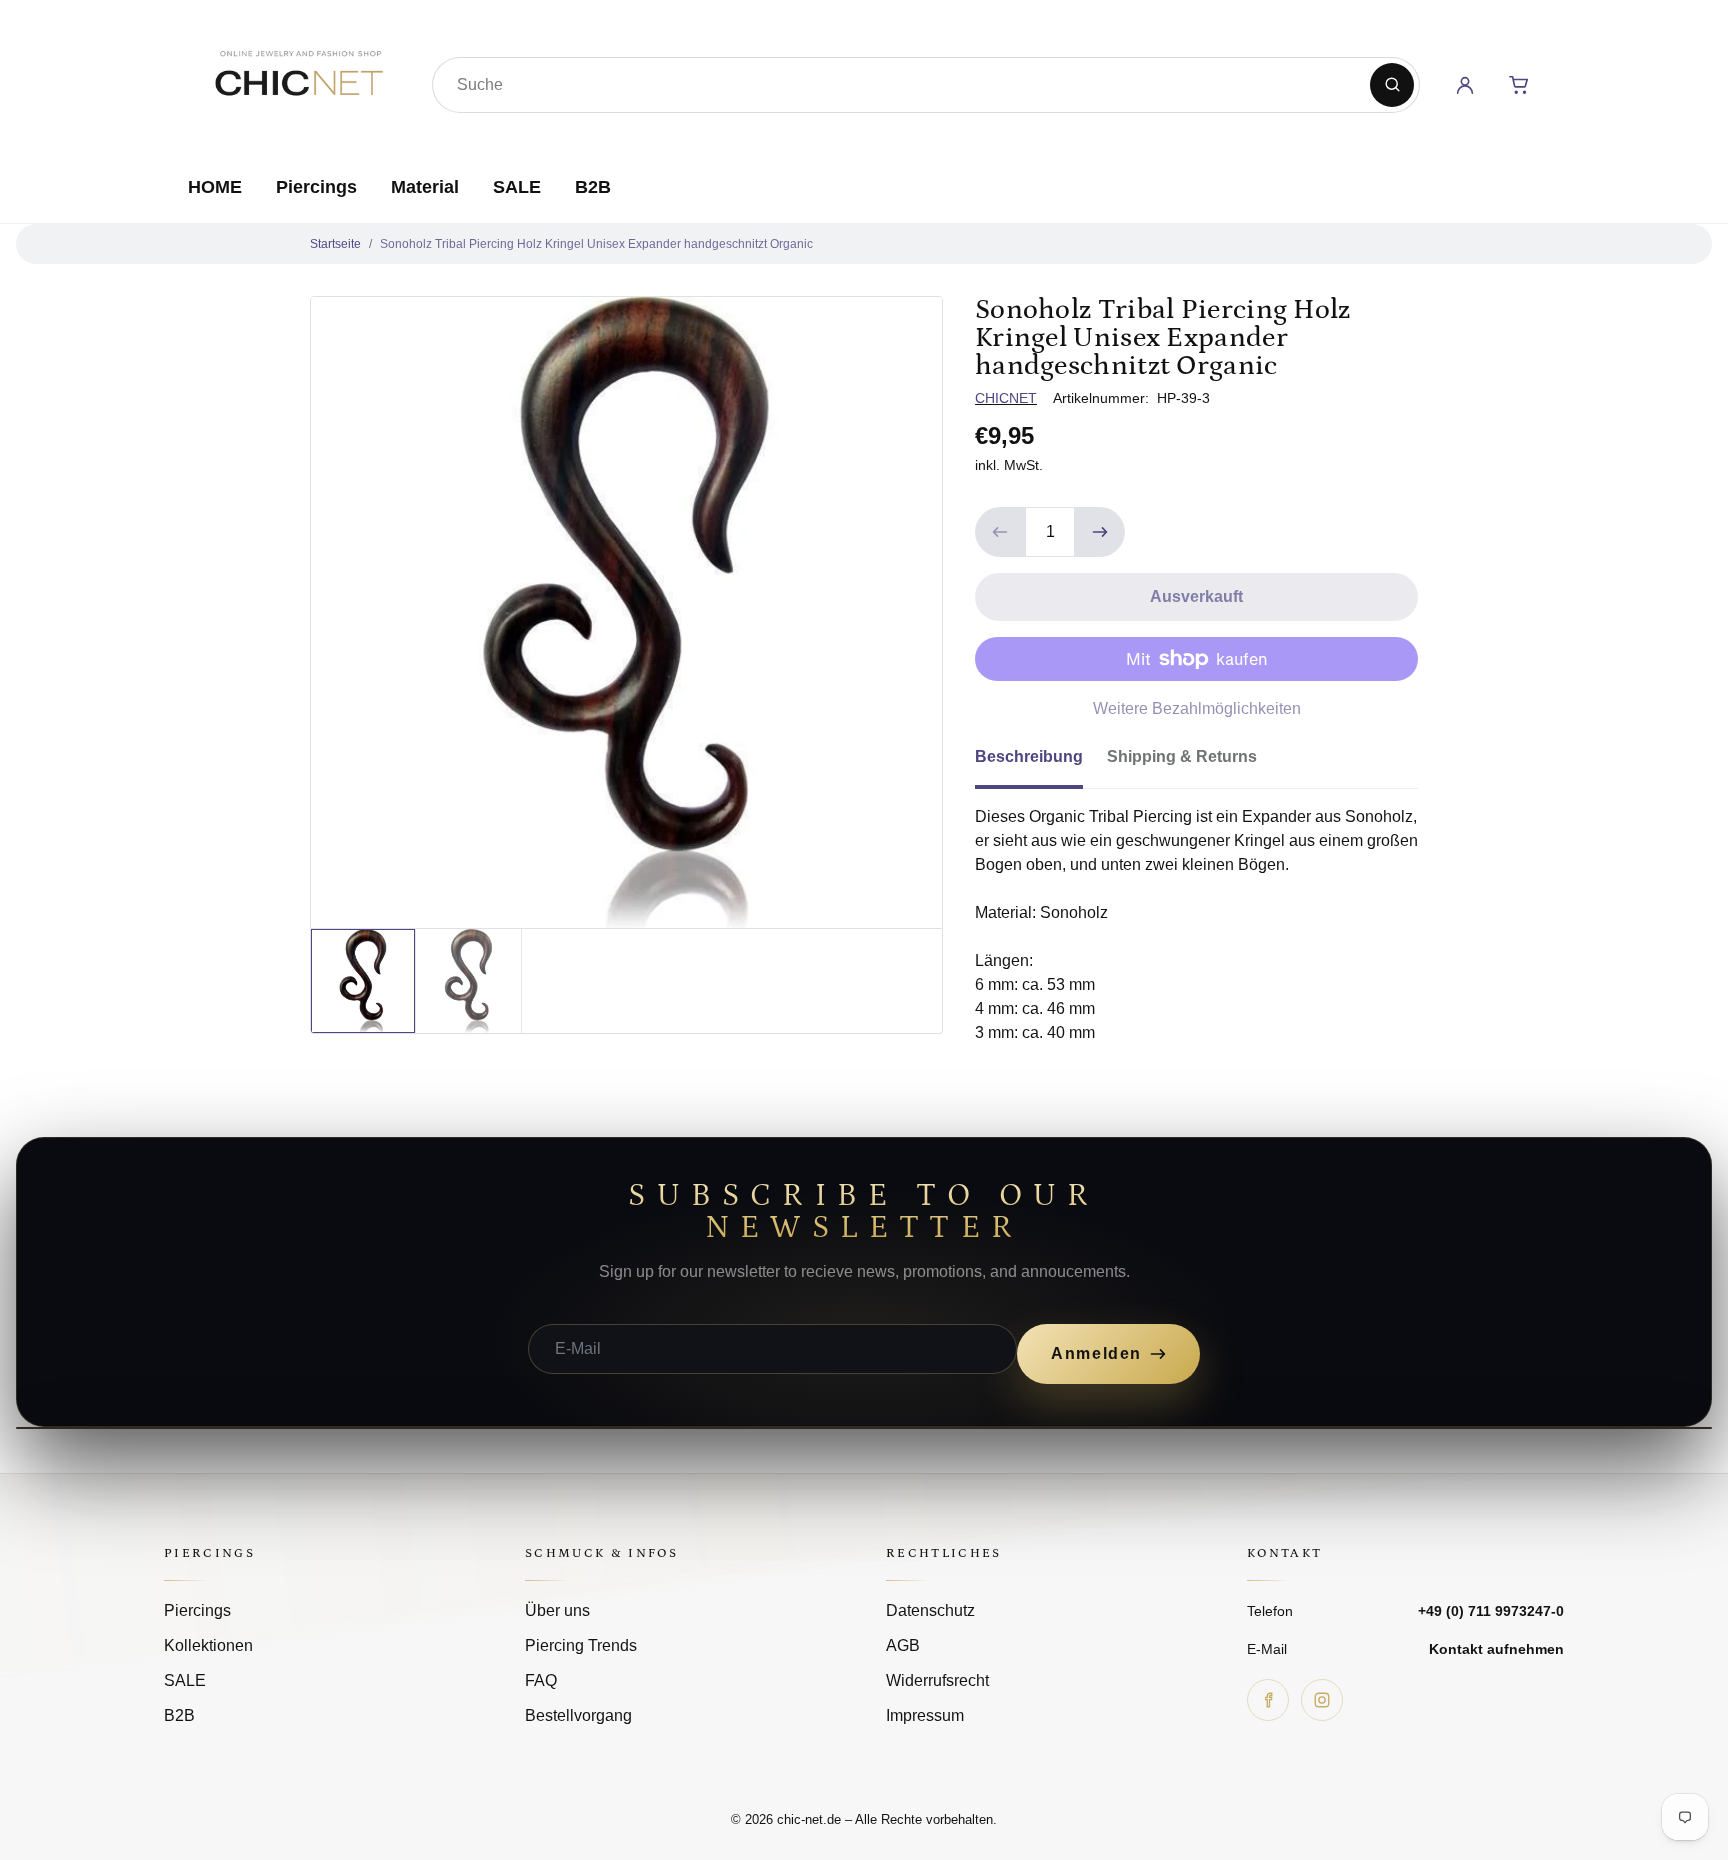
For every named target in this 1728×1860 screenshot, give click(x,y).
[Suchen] (1392, 85)
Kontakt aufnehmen (1496, 1649)
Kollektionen (208, 1645)
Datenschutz (930, 1610)
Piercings (316, 187)
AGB (903, 1645)
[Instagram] (1322, 1700)
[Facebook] (1268, 1700)
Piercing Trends (581, 1645)
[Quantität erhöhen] (1100, 532)
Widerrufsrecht (937, 1680)
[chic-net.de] (298, 81)
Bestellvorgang (578, 1715)
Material (425, 187)
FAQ (541, 1680)
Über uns (557, 1610)
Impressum (925, 1715)
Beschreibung (1029, 756)
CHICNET (1006, 398)
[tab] (1041, 763)
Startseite (335, 244)
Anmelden (1096, 1353)
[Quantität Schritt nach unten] (1000, 532)
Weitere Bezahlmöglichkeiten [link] (1197, 708)
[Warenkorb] (1519, 85)
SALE (517, 187)
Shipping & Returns (1182, 756)
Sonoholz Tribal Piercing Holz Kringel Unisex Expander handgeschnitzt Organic (596, 244)
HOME (215, 187)
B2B (593, 187)
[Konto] (1465, 85)
